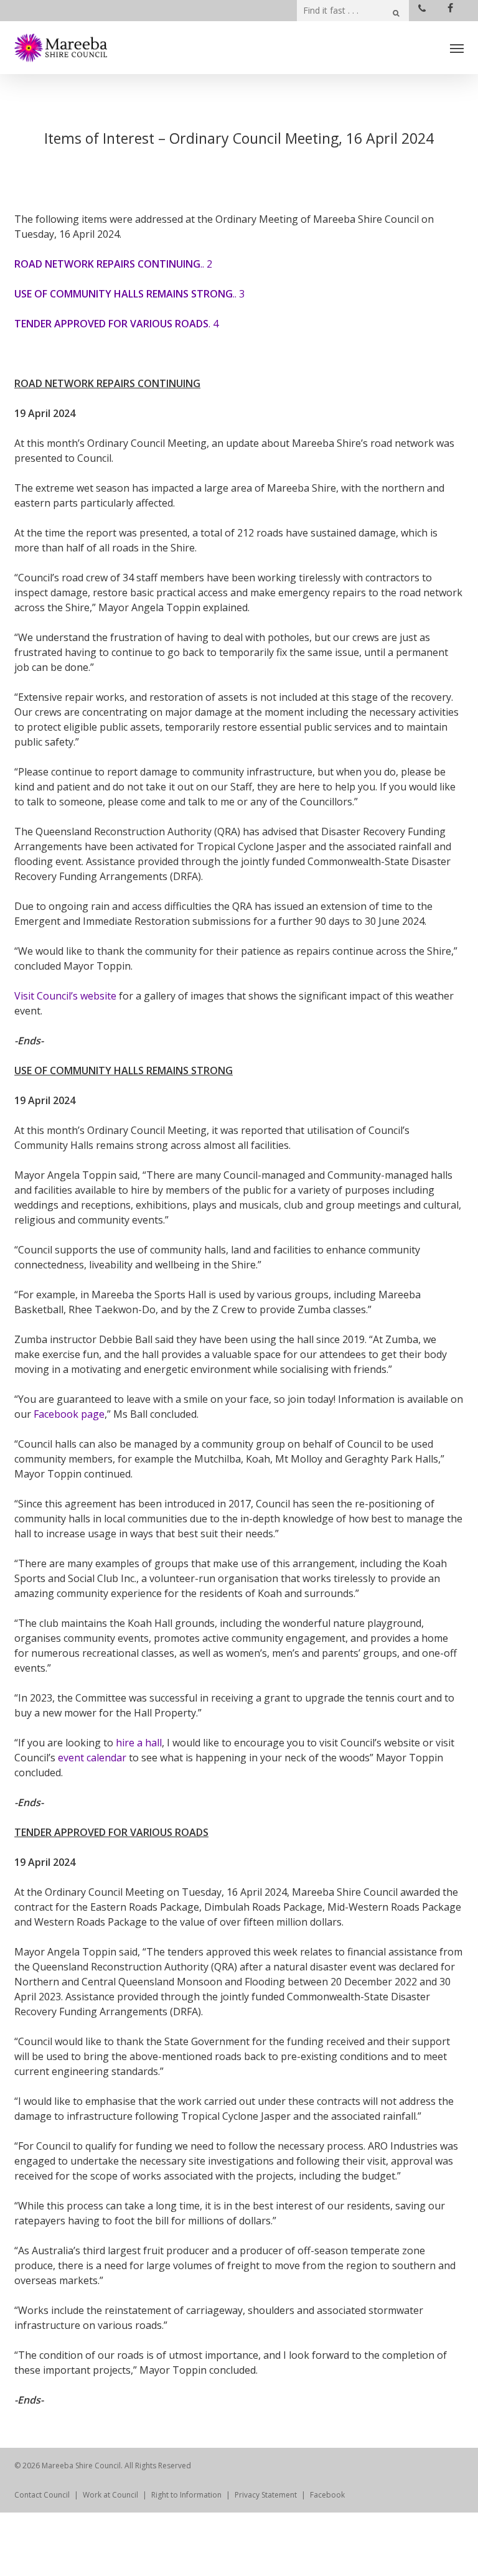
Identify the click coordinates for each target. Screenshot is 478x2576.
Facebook (327, 2495)
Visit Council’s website (65, 996)
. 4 (116, 324)
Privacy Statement (266, 2495)
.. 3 (129, 294)
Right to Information (186, 2495)
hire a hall (139, 1743)
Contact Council (42, 2495)
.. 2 (113, 264)
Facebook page (69, 1414)
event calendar (92, 1758)
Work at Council (110, 2495)
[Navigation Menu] (457, 48)
